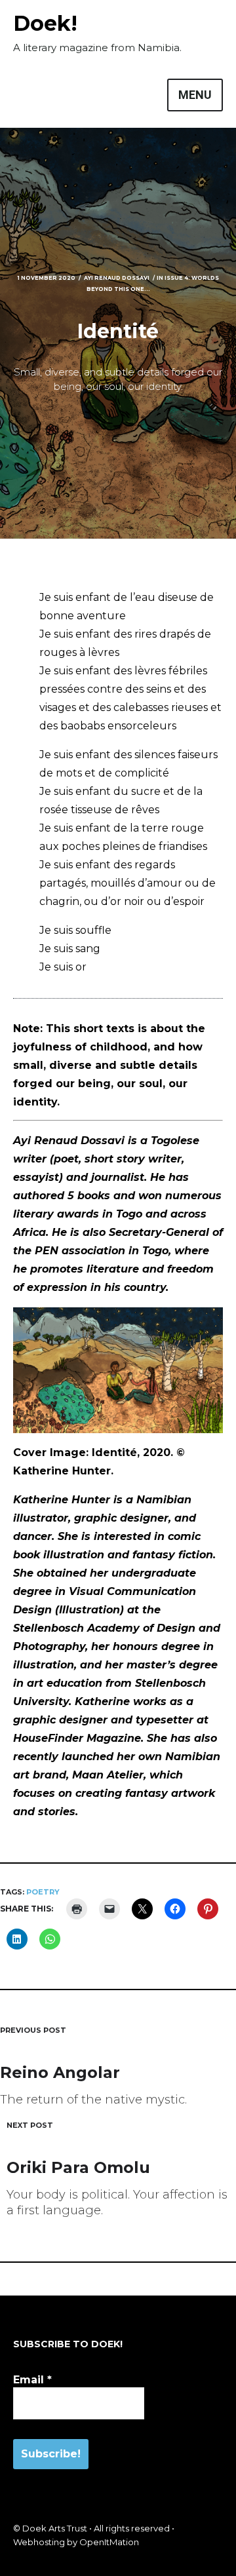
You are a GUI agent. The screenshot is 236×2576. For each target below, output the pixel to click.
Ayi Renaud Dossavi (117, 278)
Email (32, 2380)
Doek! (45, 23)
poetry (43, 1892)
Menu (195, 95)
